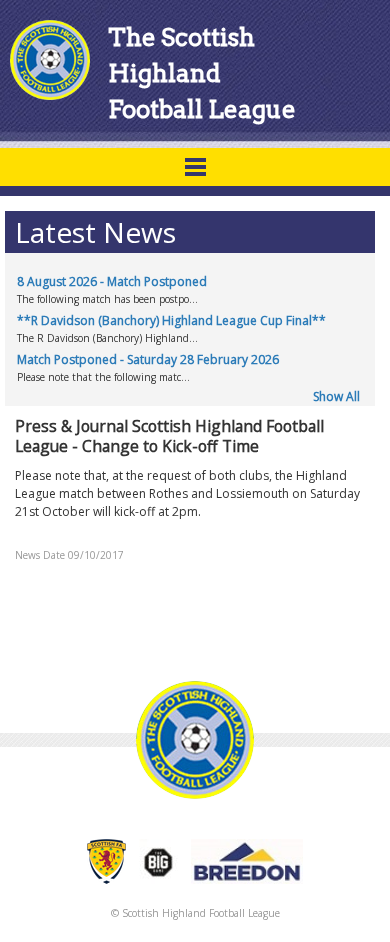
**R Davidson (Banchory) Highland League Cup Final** (171, 320)
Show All (336, 396)
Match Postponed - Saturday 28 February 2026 (148, 359)
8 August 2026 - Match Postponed (112, 281)
